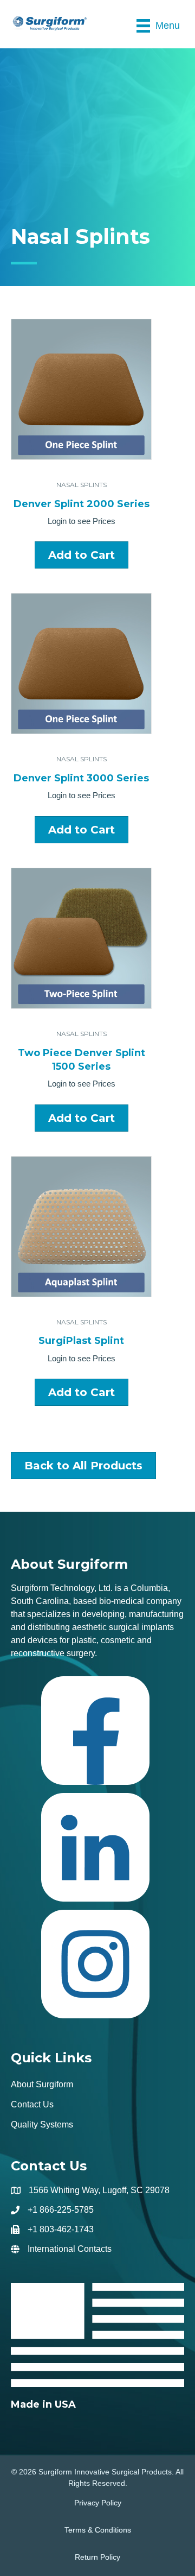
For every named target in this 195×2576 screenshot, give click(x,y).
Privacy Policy (98, 2503)
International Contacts (70, 2249)
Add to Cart (82, 555)
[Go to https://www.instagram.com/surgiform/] (95, 1968)
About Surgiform (42, 2084)
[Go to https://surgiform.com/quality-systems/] (97, 2347)
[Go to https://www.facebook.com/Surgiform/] (95, 1735)
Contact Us (32, 2104)
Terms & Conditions (98, 2530)
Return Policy (97, 2557)
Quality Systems (42, 2124)
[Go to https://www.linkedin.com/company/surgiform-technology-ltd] (95, 1851)
